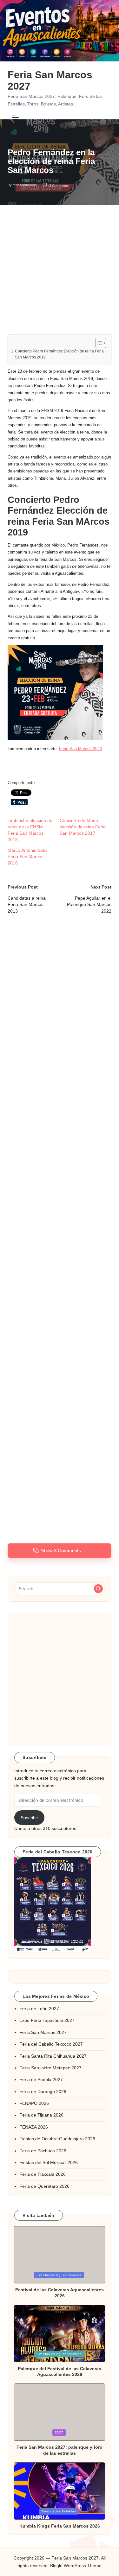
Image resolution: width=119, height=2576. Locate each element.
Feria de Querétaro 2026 (44, 2186)
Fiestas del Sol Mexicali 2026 (49, 2163)
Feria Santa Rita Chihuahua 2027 (53, 2056)
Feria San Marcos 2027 (50, 80)
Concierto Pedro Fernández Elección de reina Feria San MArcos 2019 (59, 354)
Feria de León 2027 (39, 2009)
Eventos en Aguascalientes (59, 2275)
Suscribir (29, 1818)
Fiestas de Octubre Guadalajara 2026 (57, 2139)
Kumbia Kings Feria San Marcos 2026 (60, 2526)
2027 (59, 2432)
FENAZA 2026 (34, 2127)
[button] (55, 693)
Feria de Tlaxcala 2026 (43, 2174)
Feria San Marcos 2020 (80, 749)
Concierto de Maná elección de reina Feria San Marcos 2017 (83, 827)
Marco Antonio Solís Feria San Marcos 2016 (28, 857)
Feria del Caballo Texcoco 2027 (51, 2044)
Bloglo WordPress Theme (76, 2566)
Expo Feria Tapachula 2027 (47, 2020)
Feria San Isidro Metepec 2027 (50, 2068)
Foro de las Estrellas (59, 2511)
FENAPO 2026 (34, 2103)
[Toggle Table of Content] (98, 343)
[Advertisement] (60, 275)
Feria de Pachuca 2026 (43, 2151)
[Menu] (15, 117)
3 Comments (59, 185)
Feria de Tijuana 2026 (41, 2115)
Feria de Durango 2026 (43, 2092)
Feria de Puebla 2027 (41, 2080)
